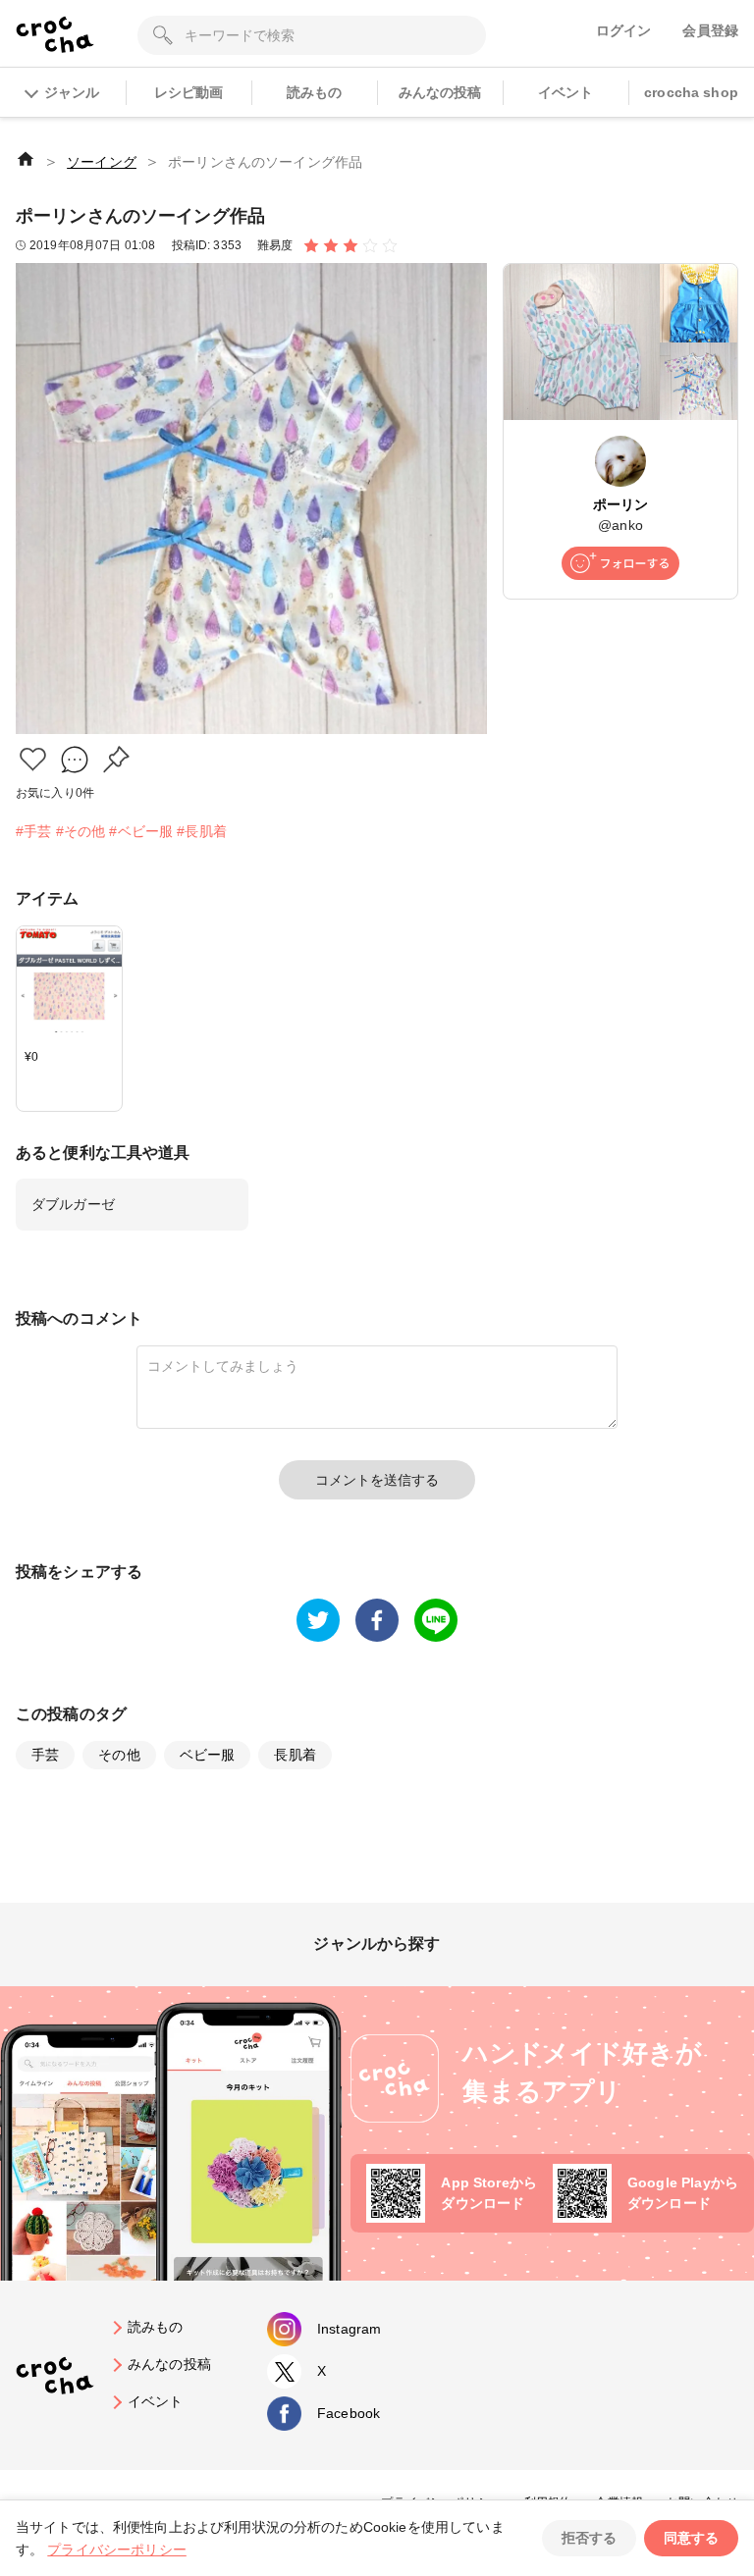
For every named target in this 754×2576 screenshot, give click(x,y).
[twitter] (318, 1620)
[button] (33, 759)
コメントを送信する (377, 1480)
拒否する (589, 2538)
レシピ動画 (189, 92)
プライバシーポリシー (117, 2550)
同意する (691, 2538)
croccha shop (691, 92)
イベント (566, 92)
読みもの (315, 92)
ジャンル (72, 92)
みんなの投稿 (440, 92)
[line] (436, 1620)
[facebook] (377, 1620)
